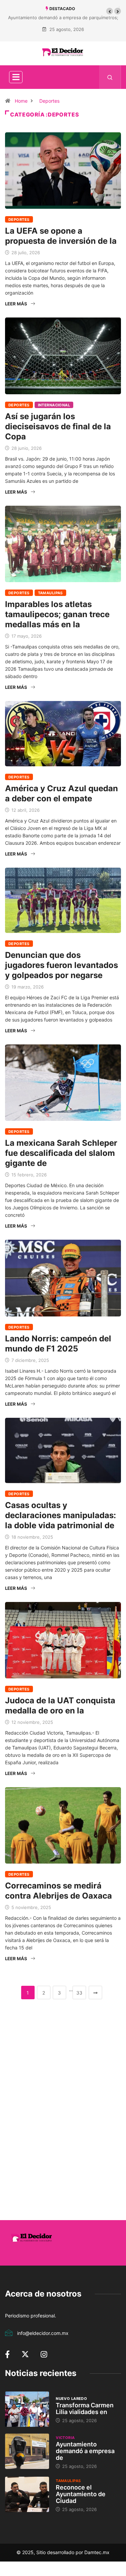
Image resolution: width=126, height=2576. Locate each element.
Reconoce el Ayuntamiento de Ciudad (81, 2494)
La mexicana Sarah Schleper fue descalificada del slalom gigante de (61, 1153)
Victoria (65, 2438)
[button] (110, 11)
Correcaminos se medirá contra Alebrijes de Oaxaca (58, 1891)
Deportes (49, 101)
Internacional (54, 405)
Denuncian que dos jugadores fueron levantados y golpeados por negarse (61, 965)
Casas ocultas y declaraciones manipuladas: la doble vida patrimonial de (60, 1515)
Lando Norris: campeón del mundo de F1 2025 (58, 1344)
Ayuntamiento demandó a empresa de (85, 2451)
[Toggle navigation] (16, 77)
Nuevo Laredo (71, 2399)
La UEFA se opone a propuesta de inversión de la (61, 236)
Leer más (16, 304)
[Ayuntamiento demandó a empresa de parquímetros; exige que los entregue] (27, 2451)
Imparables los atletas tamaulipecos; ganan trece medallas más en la (57, 614)
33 (79, 1993)
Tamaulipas (50, 593)
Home (21, 101)
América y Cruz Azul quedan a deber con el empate (61, 793)
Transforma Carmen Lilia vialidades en (85, 2408)
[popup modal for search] (110, 77)
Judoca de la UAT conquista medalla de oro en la (60, 1705)
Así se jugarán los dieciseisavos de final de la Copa (58, 426)
